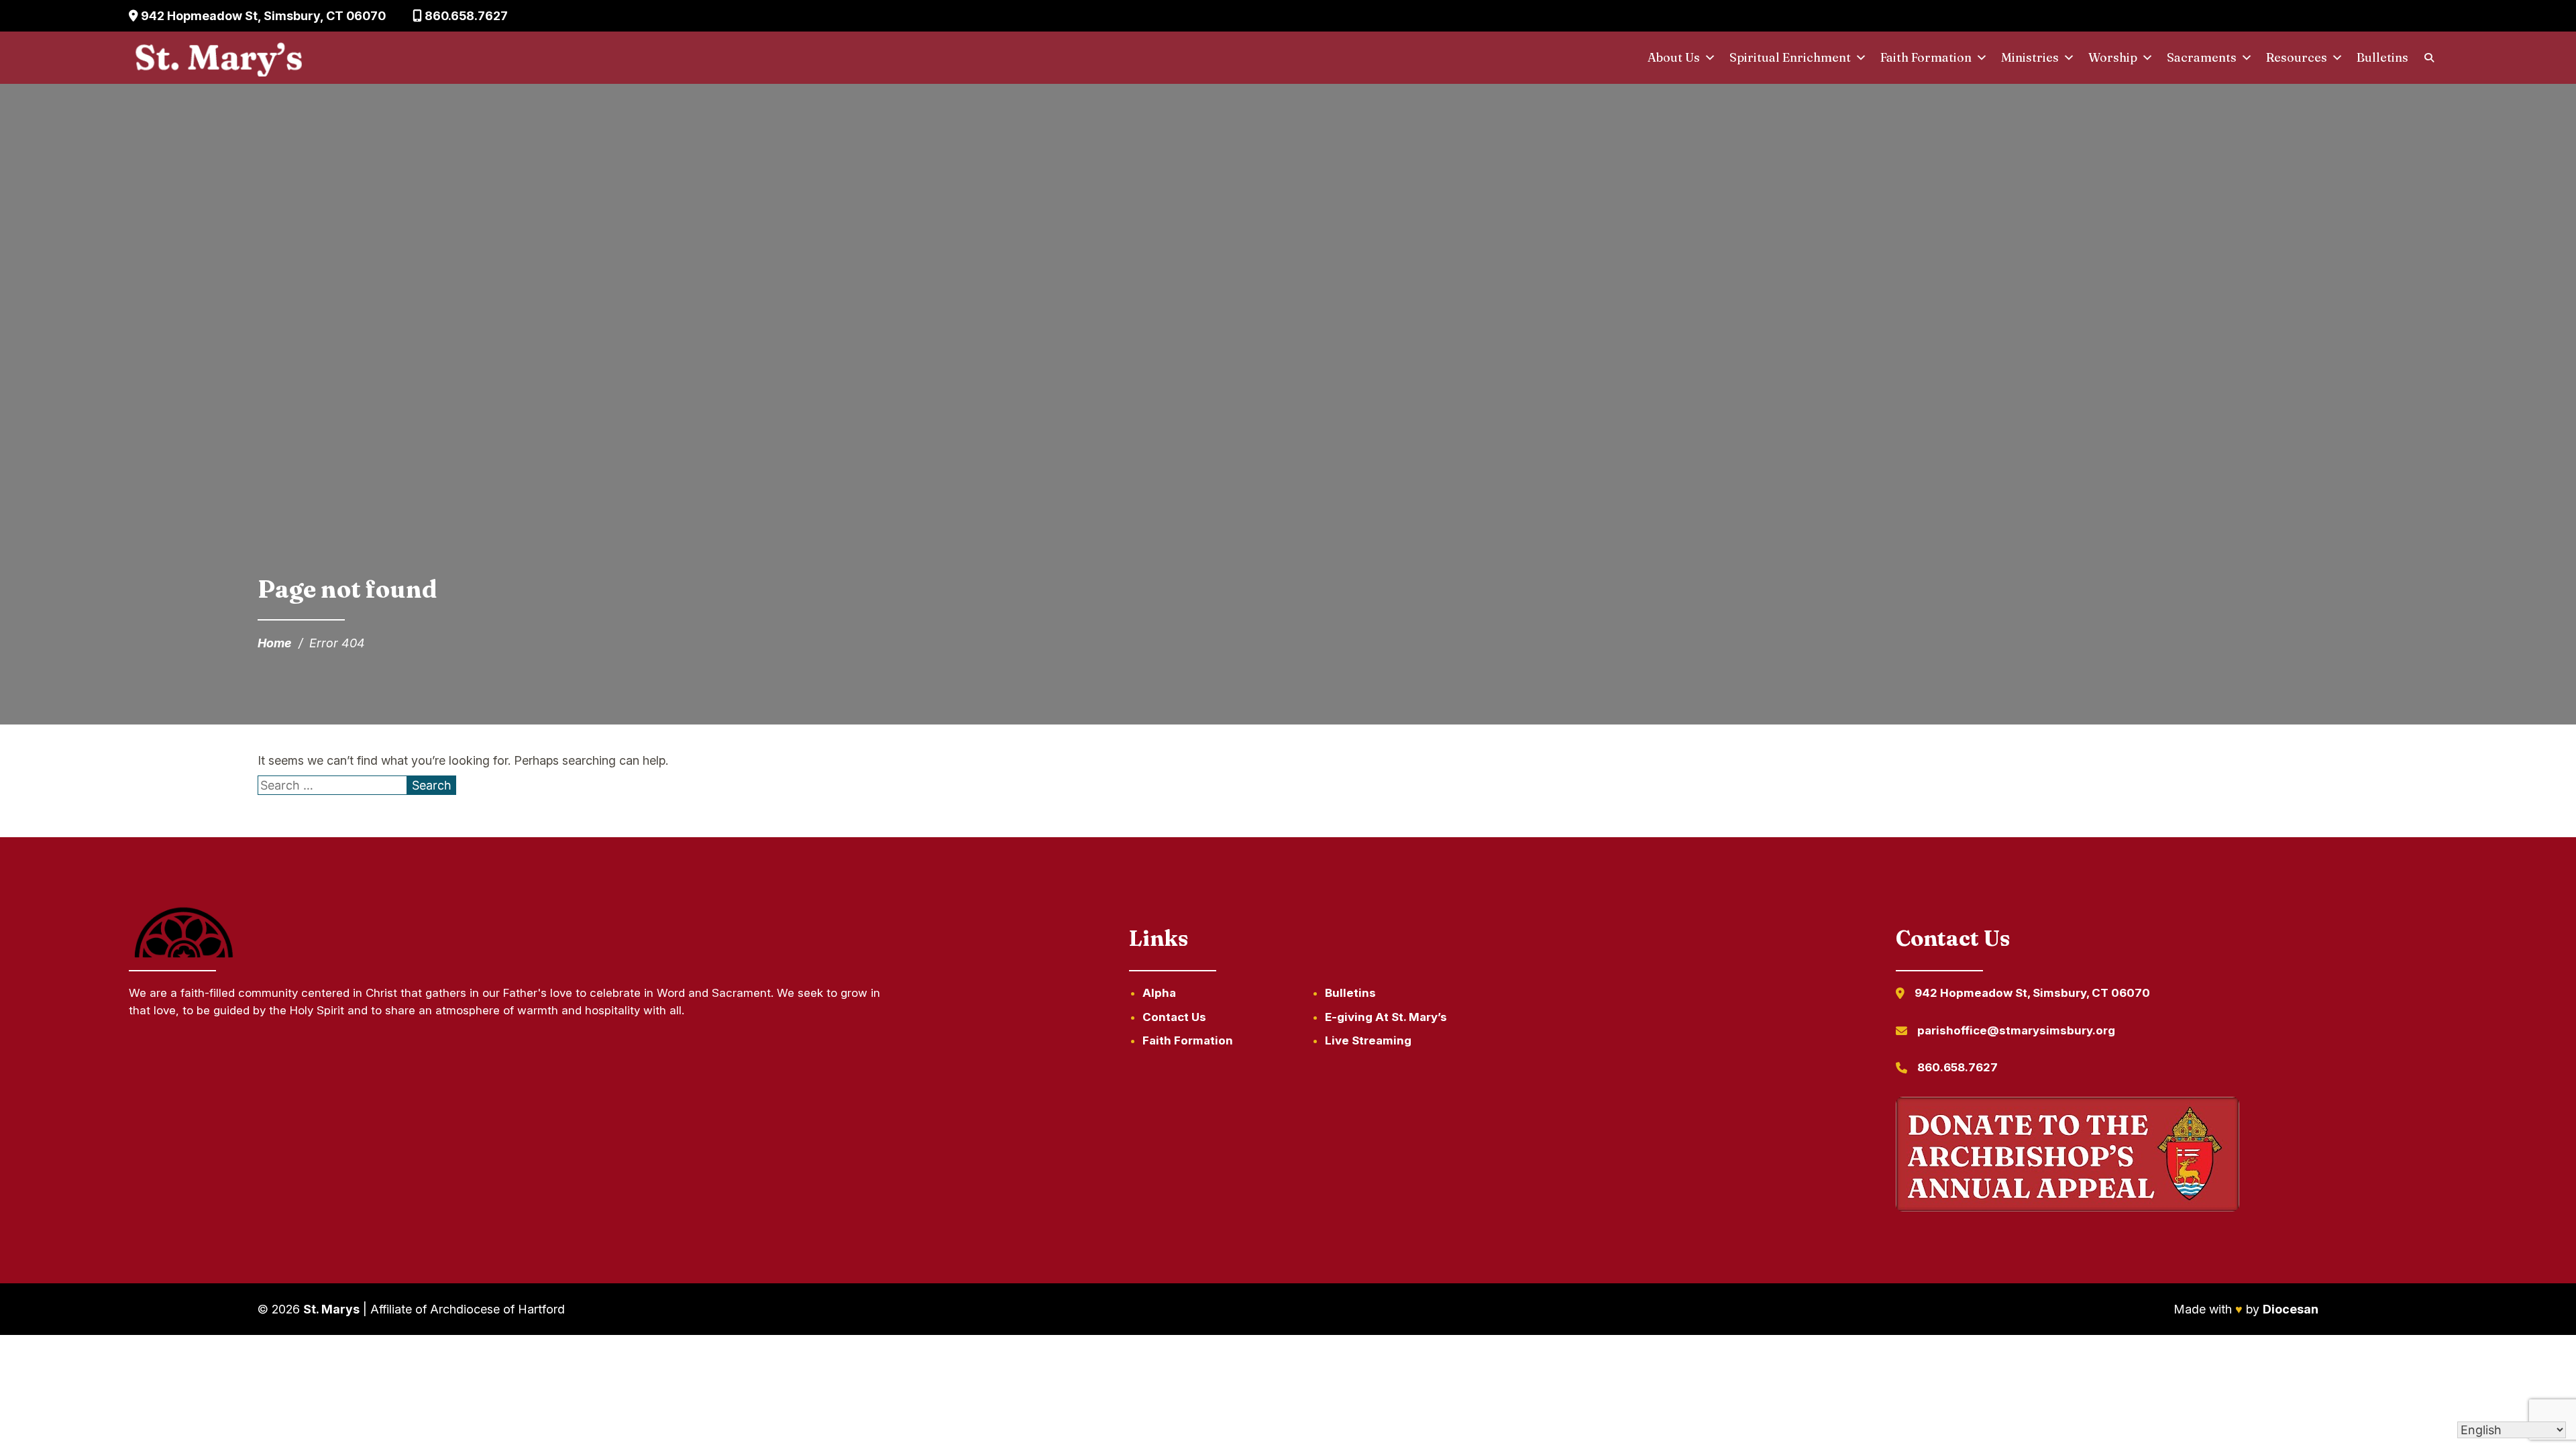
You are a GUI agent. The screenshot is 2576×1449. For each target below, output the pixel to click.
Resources (2297, 57)
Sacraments (2202, 57)
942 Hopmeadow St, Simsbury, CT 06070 (262, 16)
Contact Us (1174, 1017)
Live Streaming (1368, 1040)
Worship (2113, 57)
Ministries (2030, 57)
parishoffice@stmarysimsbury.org (2016, 1030)
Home (275, 643)
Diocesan (2291, 1309)
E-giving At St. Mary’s (1386, 1017)
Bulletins (2382, 57)
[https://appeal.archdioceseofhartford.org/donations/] (2068, 1157)
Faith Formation (1926, 57)
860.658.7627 (465, 16)
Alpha (1159, 993)
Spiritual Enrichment (1790, 57)
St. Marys (331, 1309)
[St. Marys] (218, 58)
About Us (1674, 57)
